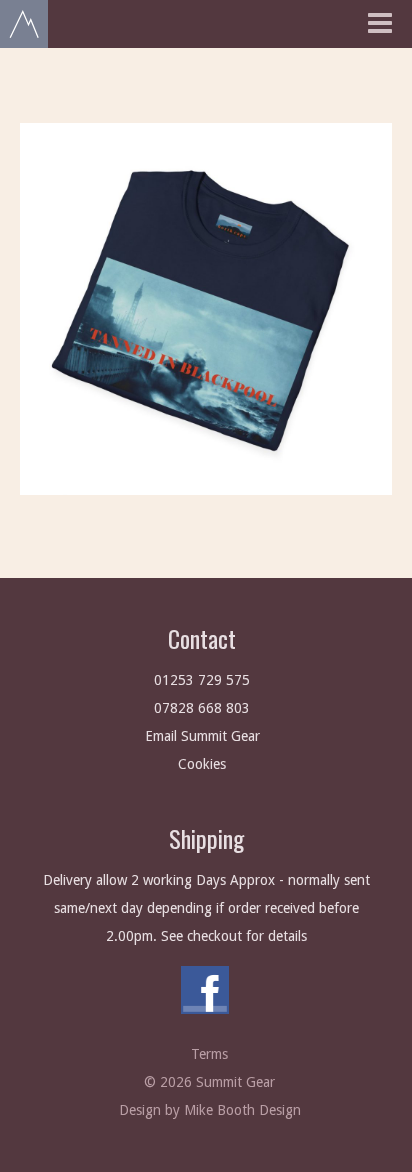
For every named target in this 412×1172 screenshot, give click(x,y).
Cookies (202, 764)
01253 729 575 (202, 680)
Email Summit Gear (202, 736)
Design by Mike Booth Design (210, 1110)
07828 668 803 (202, 708)
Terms (209, 1054)
